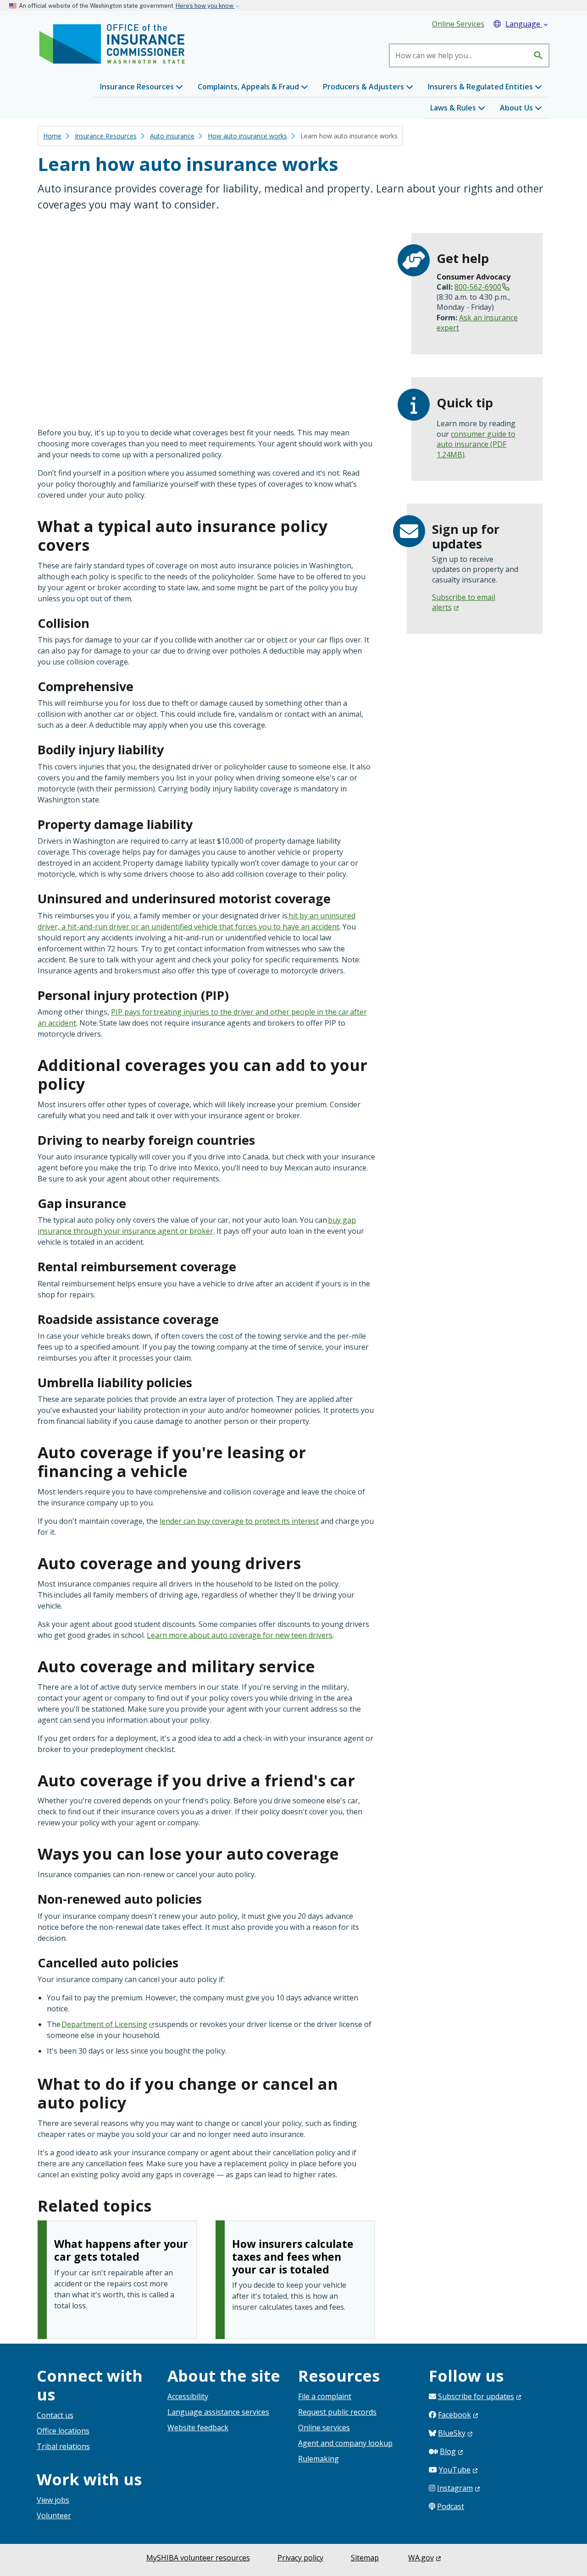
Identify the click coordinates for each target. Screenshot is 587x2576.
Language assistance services (218, 2412)
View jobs (53, 2500)
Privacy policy (300, 2558)
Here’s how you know (205, 6)
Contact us (55, 2415)
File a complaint (325, 2396)
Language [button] (527, 24)
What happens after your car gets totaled (121, 2250)
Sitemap (365, 2558)
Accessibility (188, 2396)
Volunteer (54, 2516)
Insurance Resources (106, 136)
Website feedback (198, 2428)
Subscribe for (476, 2396)
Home (52, 136)
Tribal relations (63, 2446)
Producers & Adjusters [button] (364, 87)
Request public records (337, 2412)
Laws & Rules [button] (454, 108)
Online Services (458, 24)
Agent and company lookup (345, 2443)
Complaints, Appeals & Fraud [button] (249, 87)
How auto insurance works (247, 136)
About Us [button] (517, 108)
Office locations (63, 2431)
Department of (104, 2024)
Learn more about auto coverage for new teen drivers (240, 1635)
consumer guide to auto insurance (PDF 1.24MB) (476, 444)
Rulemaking (318, 2459)
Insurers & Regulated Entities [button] (481, 87)
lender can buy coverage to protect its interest (239, 1521)
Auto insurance (172, 136)
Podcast (451, 2506)
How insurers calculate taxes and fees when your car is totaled (293, 2256)
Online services (324, 2428)
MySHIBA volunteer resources (198, 2558)
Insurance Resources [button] (138, 87)
